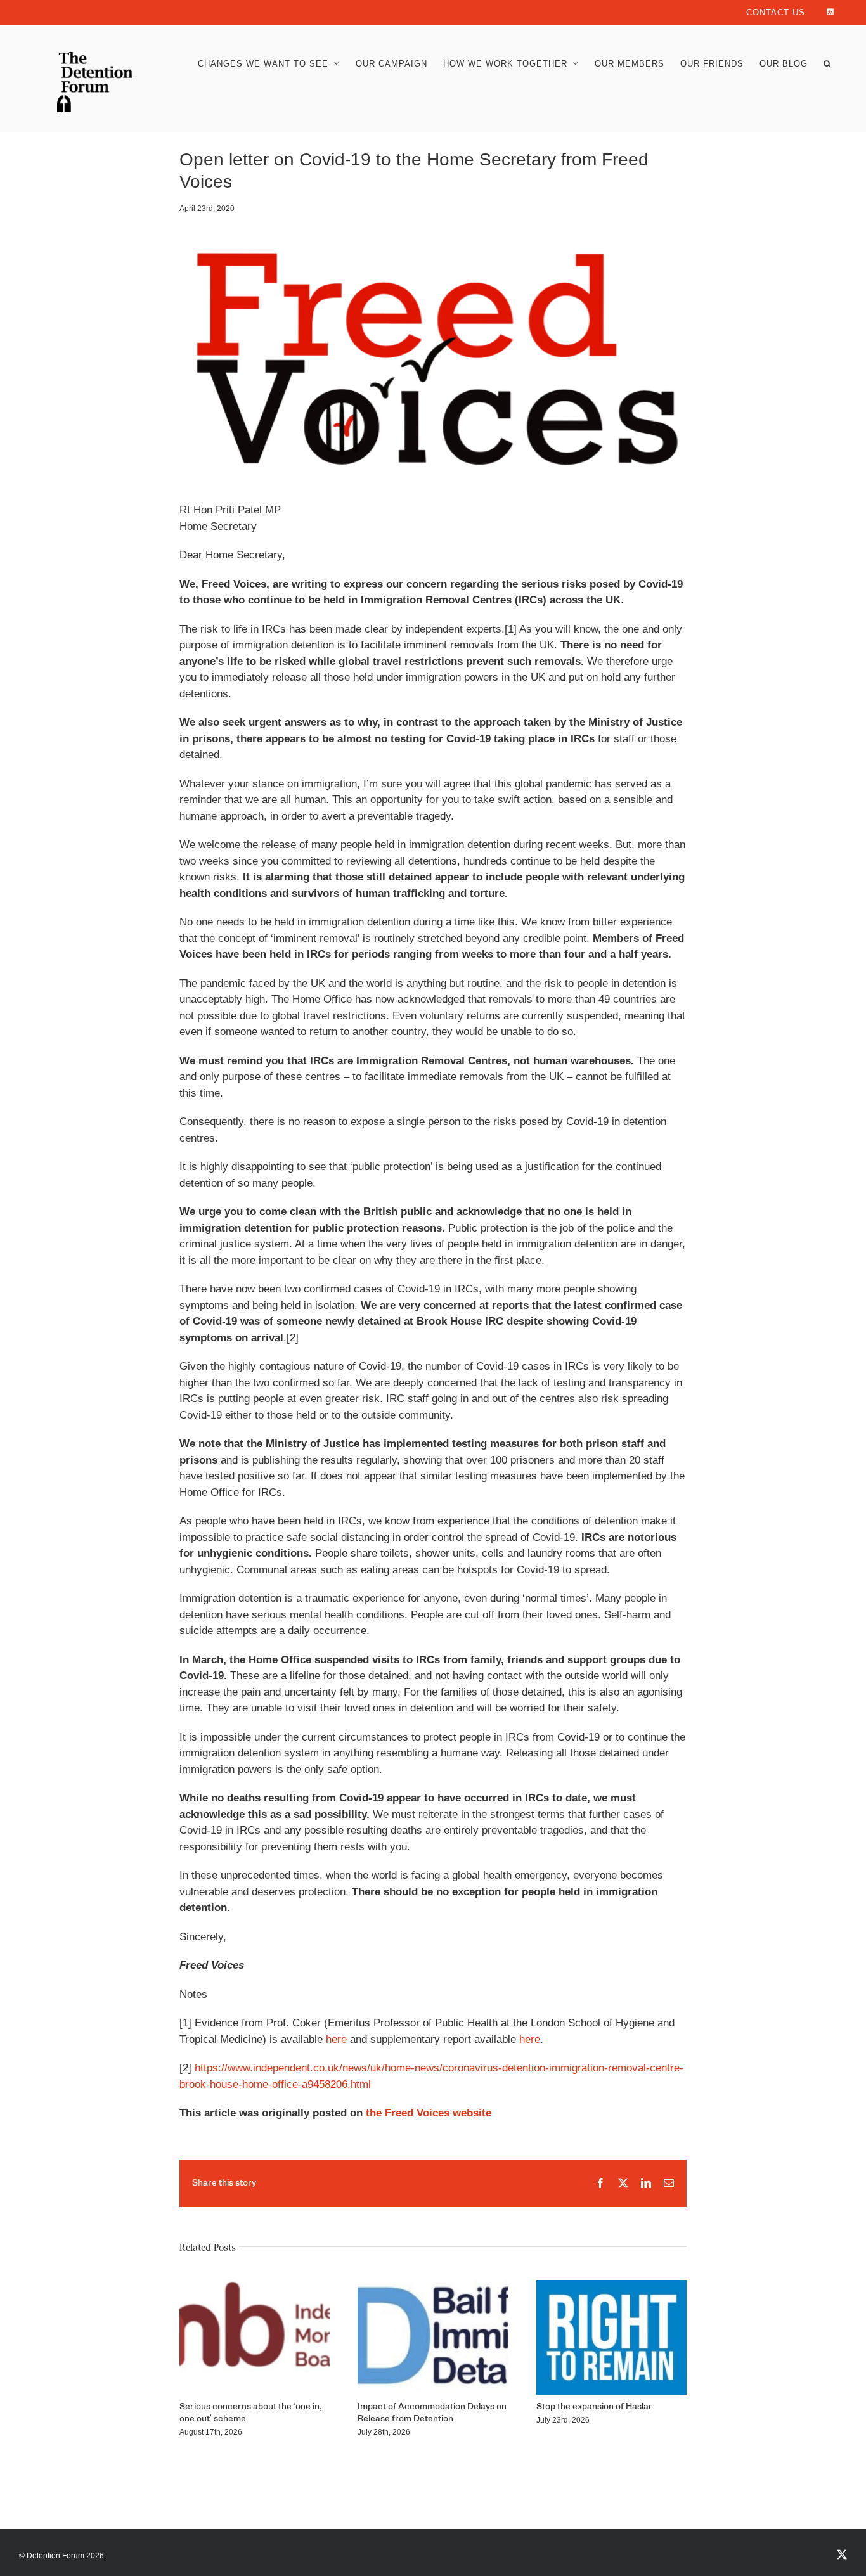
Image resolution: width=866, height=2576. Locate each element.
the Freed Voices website (429, 2113)
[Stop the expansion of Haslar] (611, 2287)
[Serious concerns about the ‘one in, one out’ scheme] (255, 2287)
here (336, 2039)
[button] (827, 64)
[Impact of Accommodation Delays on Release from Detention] (433, 2287)
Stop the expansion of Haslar (594, 2407)
